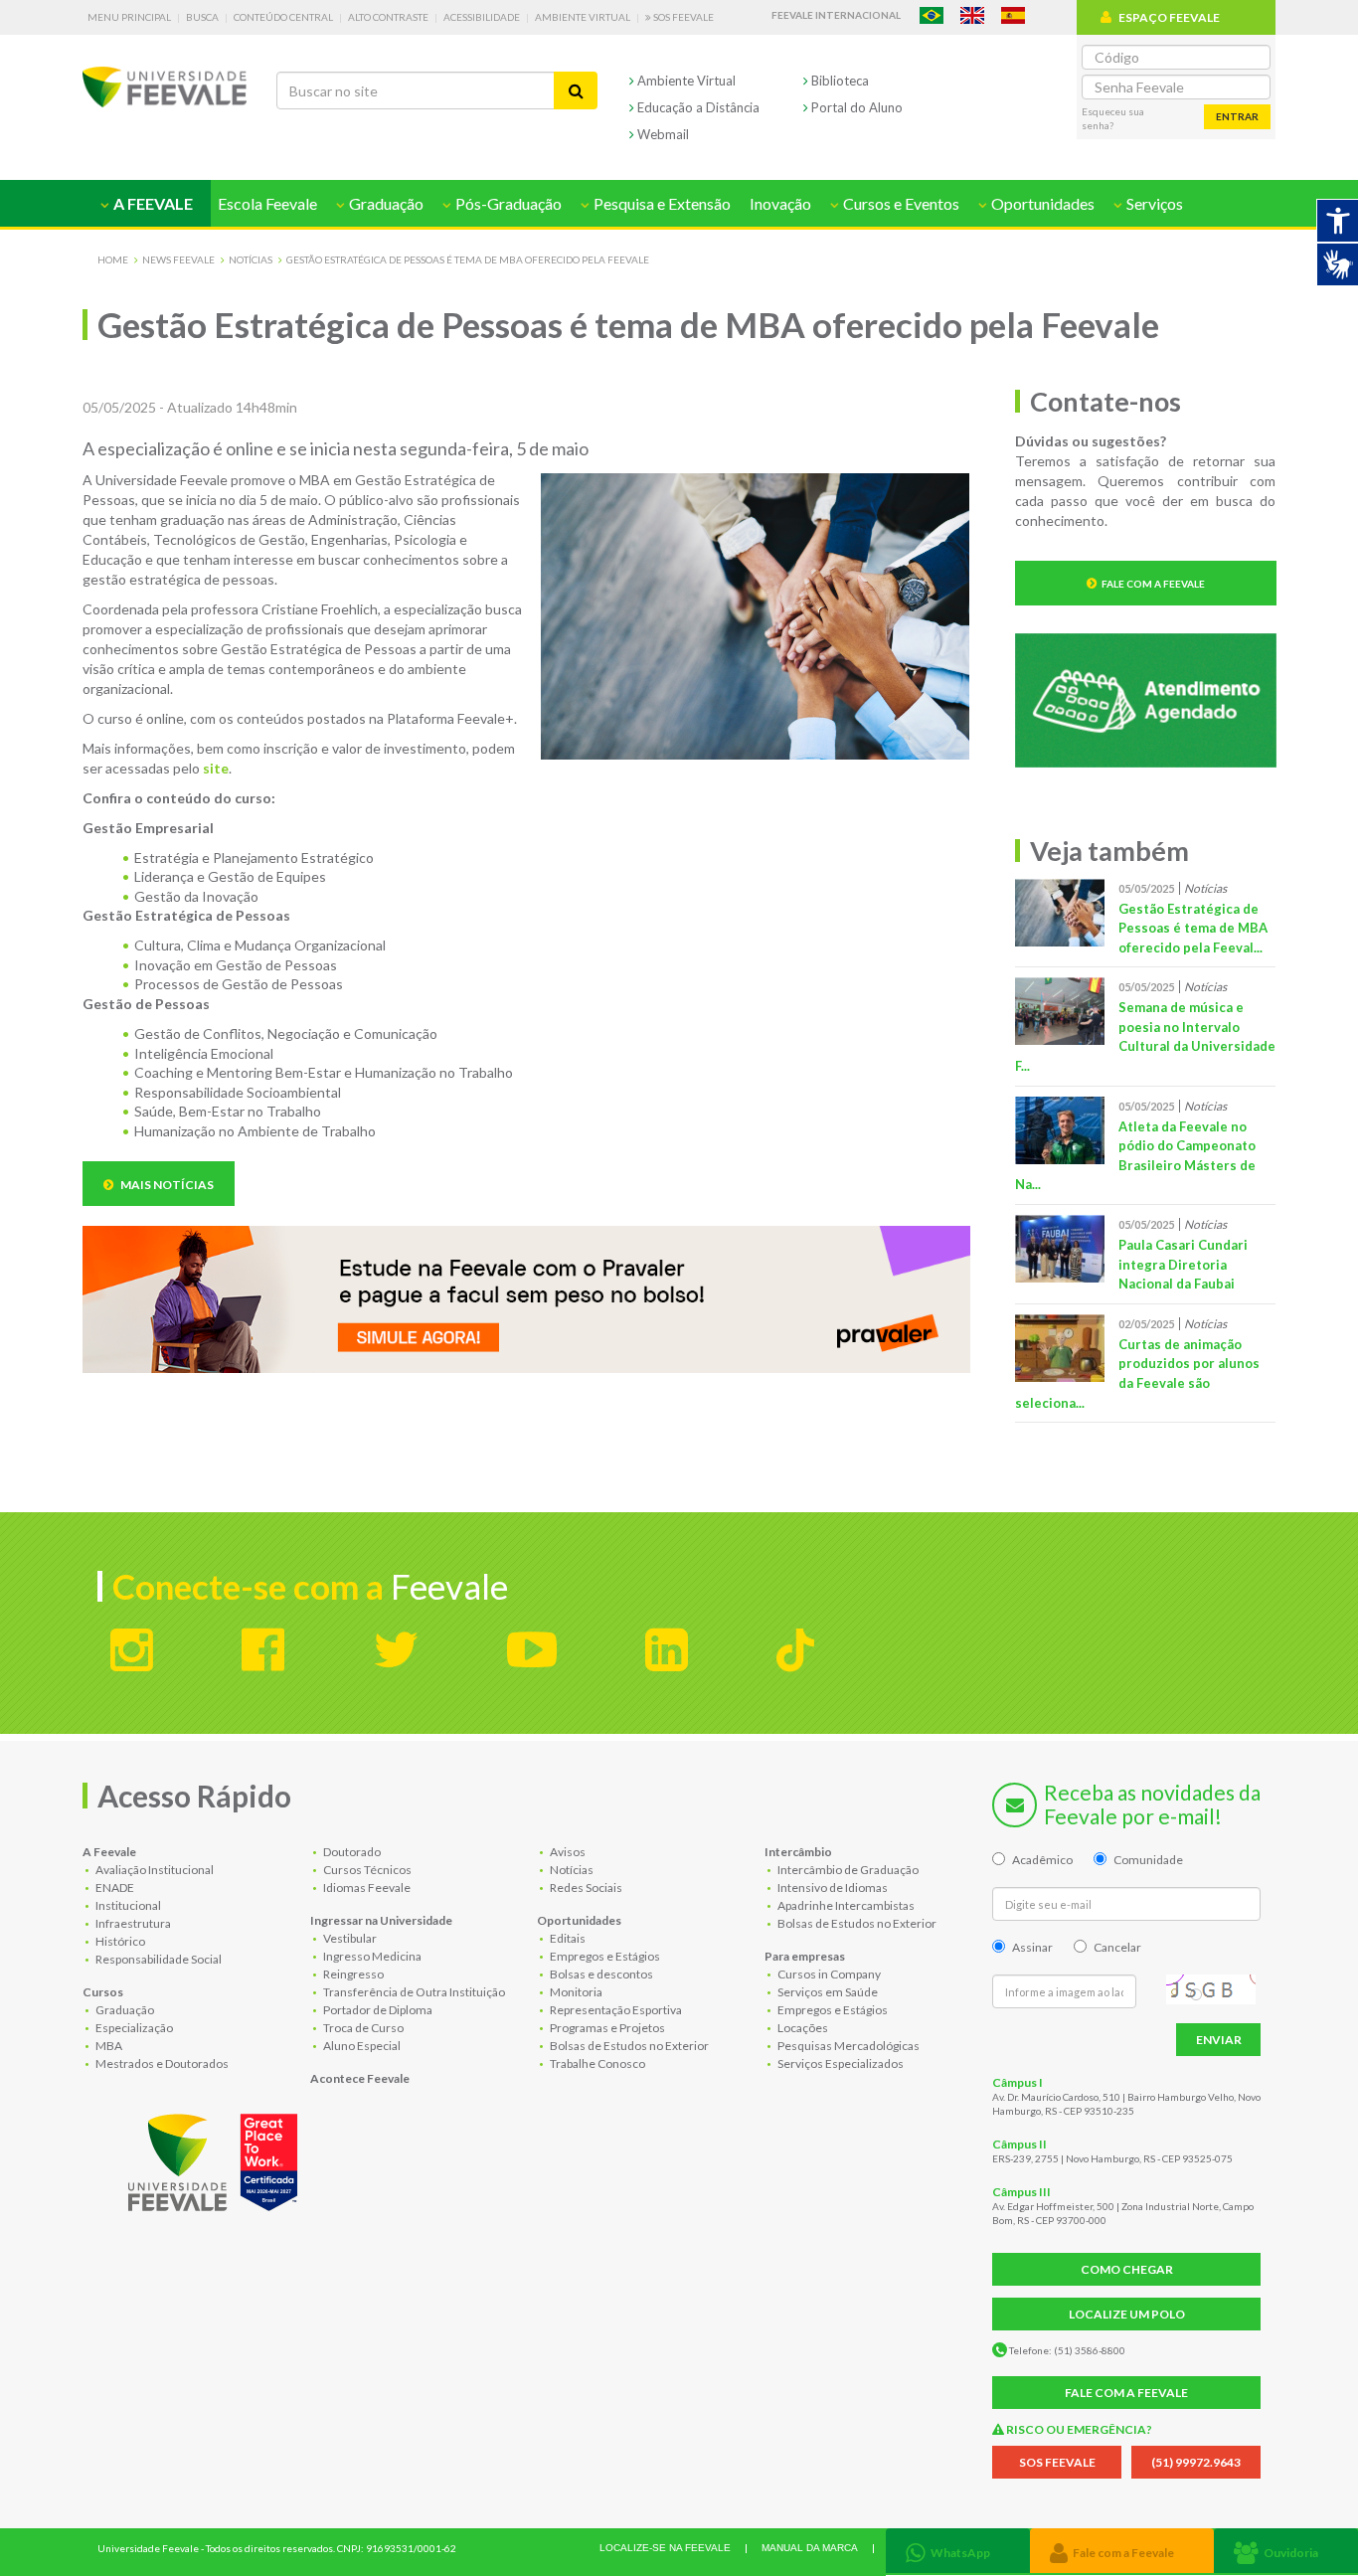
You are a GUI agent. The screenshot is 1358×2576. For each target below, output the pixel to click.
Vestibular (349, 1938)
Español (1013, 15)
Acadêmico (1042, 1860)
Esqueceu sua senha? (1113, 118)
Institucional (127, 1905)
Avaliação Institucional (154, 1870)
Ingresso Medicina (371, 1956)
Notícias (251, 259)
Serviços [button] (1153, 203)
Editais (567, 1938)
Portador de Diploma (377, 2010)
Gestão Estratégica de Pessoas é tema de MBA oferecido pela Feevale (468, 259)
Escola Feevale (267, 203)
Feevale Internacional (836, 15)
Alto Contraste (388, 17)
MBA (108, 2046)
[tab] (958, 2551)
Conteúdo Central (283, 17)
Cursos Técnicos (366, 1870)
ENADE (114, 1888)
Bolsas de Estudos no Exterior (628, 2046)
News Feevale (178, 259)
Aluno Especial (361, 2046)
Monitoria (575, 1992)
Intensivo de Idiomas (832, 1888)
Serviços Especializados (840, 2063)
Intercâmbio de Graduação (847, 1870)
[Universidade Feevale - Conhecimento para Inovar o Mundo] (216, 2158)
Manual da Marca (810, 2548)
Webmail (662, 134)
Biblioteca (839, 81)
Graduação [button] (385, 203)
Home (113, 259)
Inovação (780, 203)
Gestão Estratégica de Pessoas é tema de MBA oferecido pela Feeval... (1193, 928)
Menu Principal (129, 17)
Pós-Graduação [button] (507, 203)
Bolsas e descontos (600, 1974)
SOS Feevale (682, 17)
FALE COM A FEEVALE (1126, 2393)
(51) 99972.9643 (1196, 2462)
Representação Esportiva (615, 2010)
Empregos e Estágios (604, 1956)
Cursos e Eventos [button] (900, 203)
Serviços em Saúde (827, 1992)
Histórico (119, 1941)
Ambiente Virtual (583, 17)
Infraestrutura (132, 1923)
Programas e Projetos (606, 2028)
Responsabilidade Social (158, 1959)
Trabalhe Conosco (596, 2063)
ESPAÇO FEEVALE (1169, 17)
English (972, 15)
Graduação (124, 2010)
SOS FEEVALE (1057, 2462)
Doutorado (351, 1852)
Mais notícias (166, 1185)
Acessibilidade (482, 17)
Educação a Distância (697, 107)
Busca (202, 17)
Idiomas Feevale (366, 1888)
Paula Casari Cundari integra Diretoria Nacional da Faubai (1183, 1264)
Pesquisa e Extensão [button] (661, 203)
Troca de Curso (362, 2028)
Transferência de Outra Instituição (413, 1992)
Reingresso (352, 1974)
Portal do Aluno (855, 107)
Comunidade (1148, 1860)
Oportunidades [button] (1041, 203)
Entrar (1237, 116)
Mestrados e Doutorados (161, 2063)
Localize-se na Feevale (665, 2548)
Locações (802, 2028)
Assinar (1032, 1947)
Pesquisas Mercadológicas (848, 2046)
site (216, 768)
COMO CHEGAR (1127, 2269)
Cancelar (1117, 1947)
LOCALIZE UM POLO (1127, 2314)
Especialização (133, 2028)
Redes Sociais (585, 1888)
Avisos (567, 1852)
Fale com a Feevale (1153, 584)
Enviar (1219, 2040)
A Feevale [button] (152, 203)
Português (932, 15)
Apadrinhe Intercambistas (845, 1905)
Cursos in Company (828, 1974)
